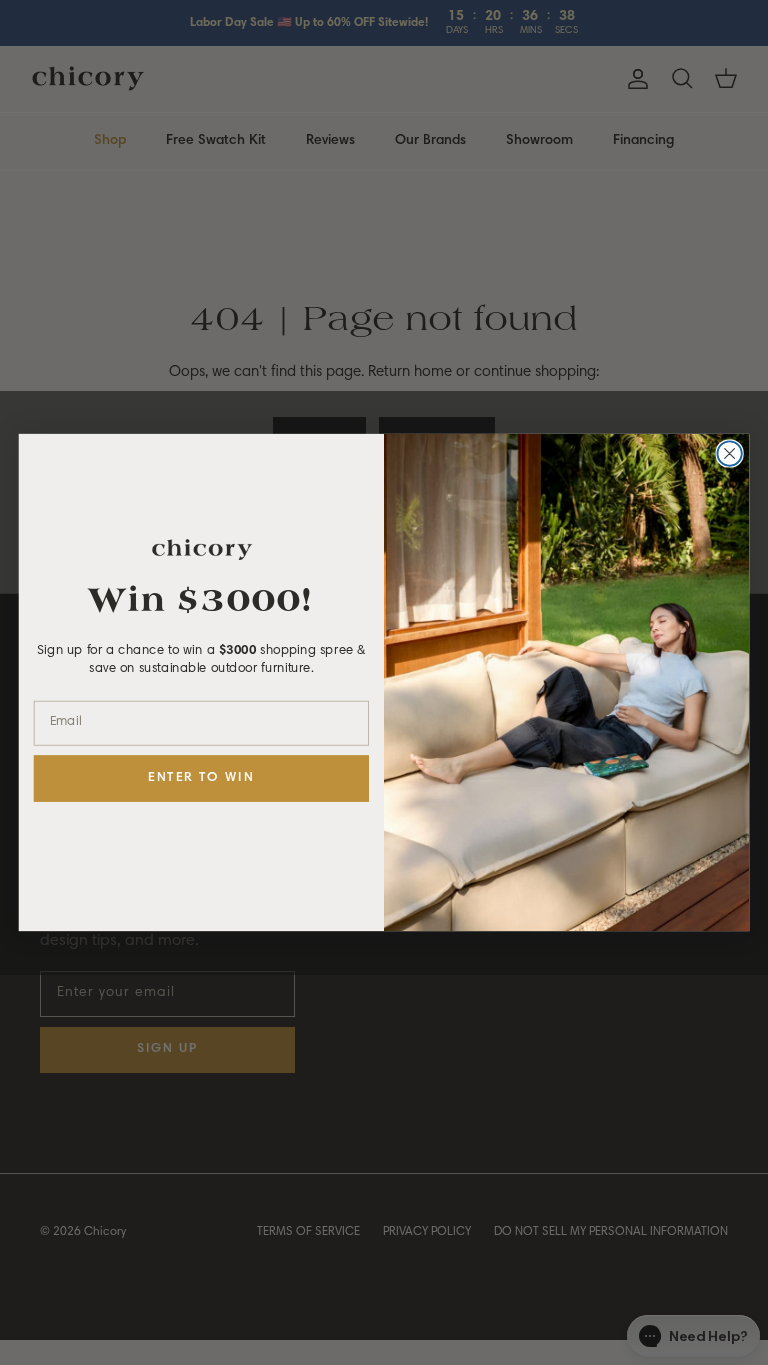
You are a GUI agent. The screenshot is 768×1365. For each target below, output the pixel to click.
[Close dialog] (729, 453)
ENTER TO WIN (201, 778)
